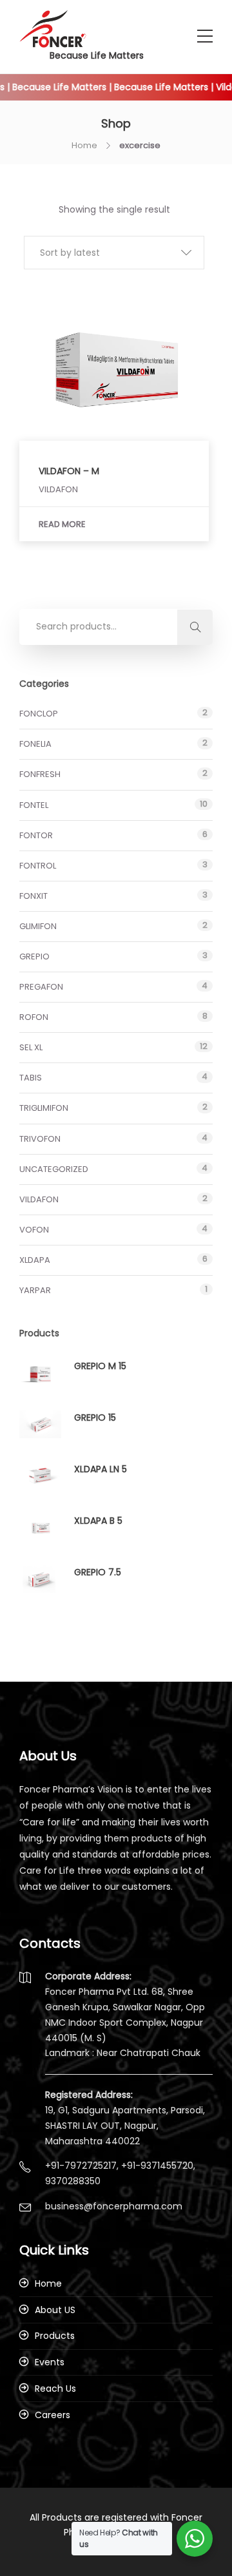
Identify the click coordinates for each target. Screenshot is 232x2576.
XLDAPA (35, 1260)
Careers (53, 2415)
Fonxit (34, 896)
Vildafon (39, 1199)
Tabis (31, 1078)
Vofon (34, 1230)
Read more (62, 524)
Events (50, 2362)
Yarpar (35, 1290)
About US (55, 2310)
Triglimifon (44, 1108)
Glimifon (38, 926)
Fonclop (39, 714)
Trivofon (40, 1139)
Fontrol (38, 866)
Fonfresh (40, 774)
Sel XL (31, 1047)
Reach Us (55, 2389)
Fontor (36, 835)
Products (55, 2336)
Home (84, 145)
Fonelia (35, 744)
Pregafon (41, 987)
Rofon (34, 1017)
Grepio (34, 956)
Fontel (34, 805)
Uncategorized (54, 1169)
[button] (114, 253)
